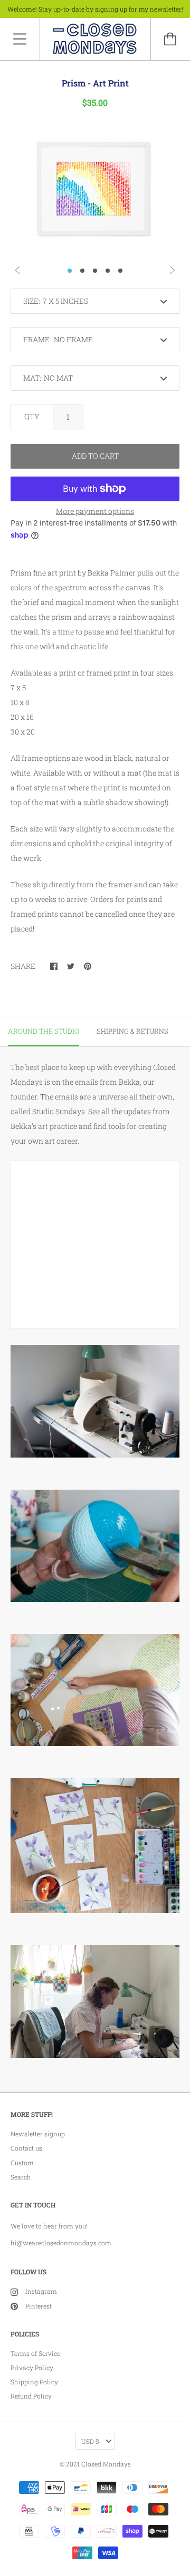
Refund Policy (31, 2396)
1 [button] (70, 271)
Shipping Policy (34, 2382)
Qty (32, 416)
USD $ (90, 2441)
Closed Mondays (106, 2464)
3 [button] (95, 271)
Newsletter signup (38, 2134)
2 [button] (82, 271)
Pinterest (39, 2306)
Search (21, 2177)
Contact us (26, 2148)
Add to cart (95, 456)
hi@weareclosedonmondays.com (61, 2243)
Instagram (41, 2291)
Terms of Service (35, 2353)
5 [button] (120, 271)
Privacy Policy (32, 2367)
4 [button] (108, 271)
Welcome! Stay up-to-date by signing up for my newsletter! (95, 9)
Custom (22, 2163)
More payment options (95, 511)
